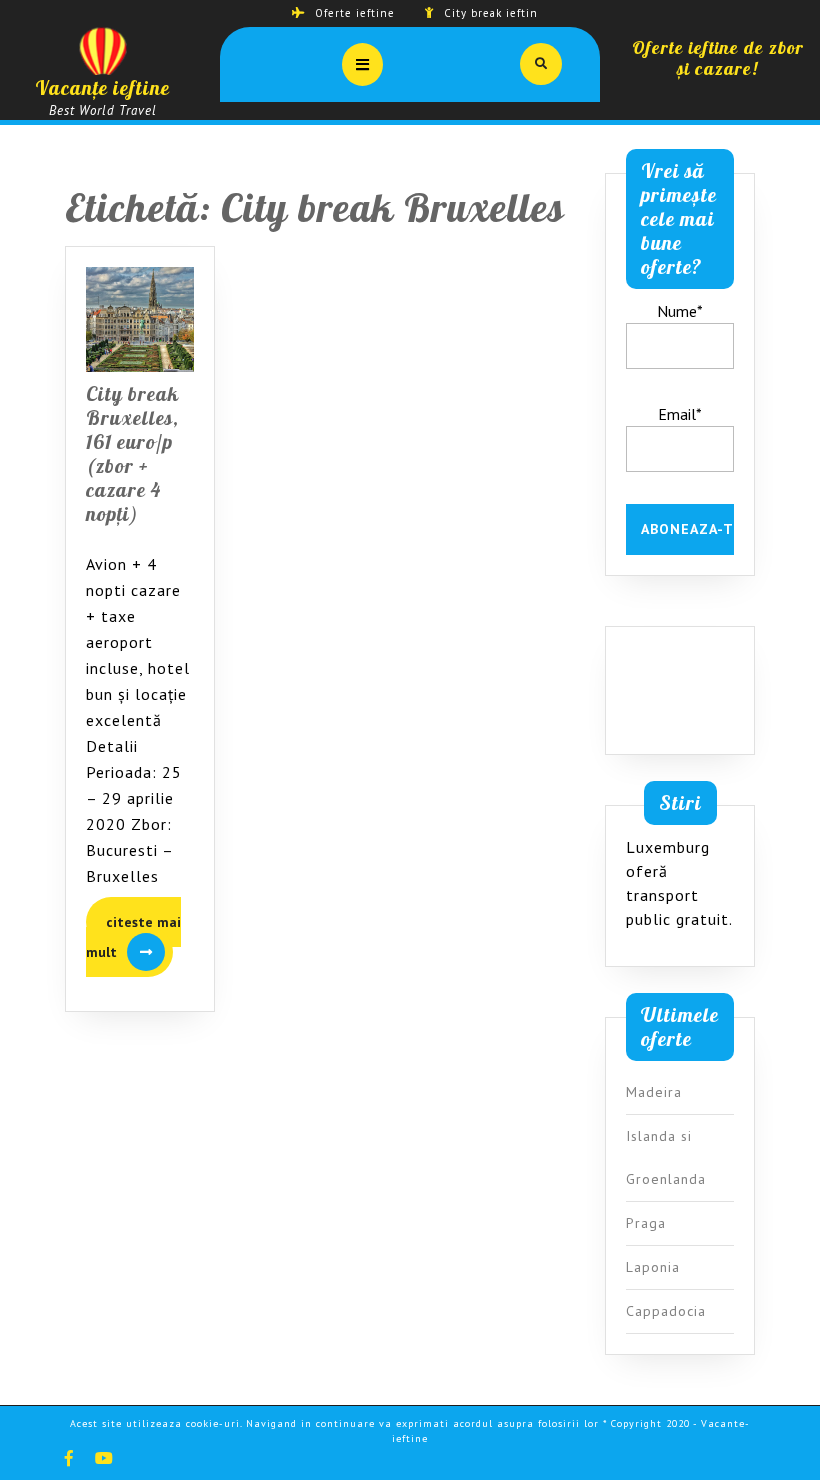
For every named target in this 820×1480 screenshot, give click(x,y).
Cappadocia (666, 1311)
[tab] (362, 64)
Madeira (654, 1092)
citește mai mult (133, 942)
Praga (646, 1223)
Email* (680, 414)
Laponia (653, 1267)
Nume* (680, 311)
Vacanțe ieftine (102, 87)
